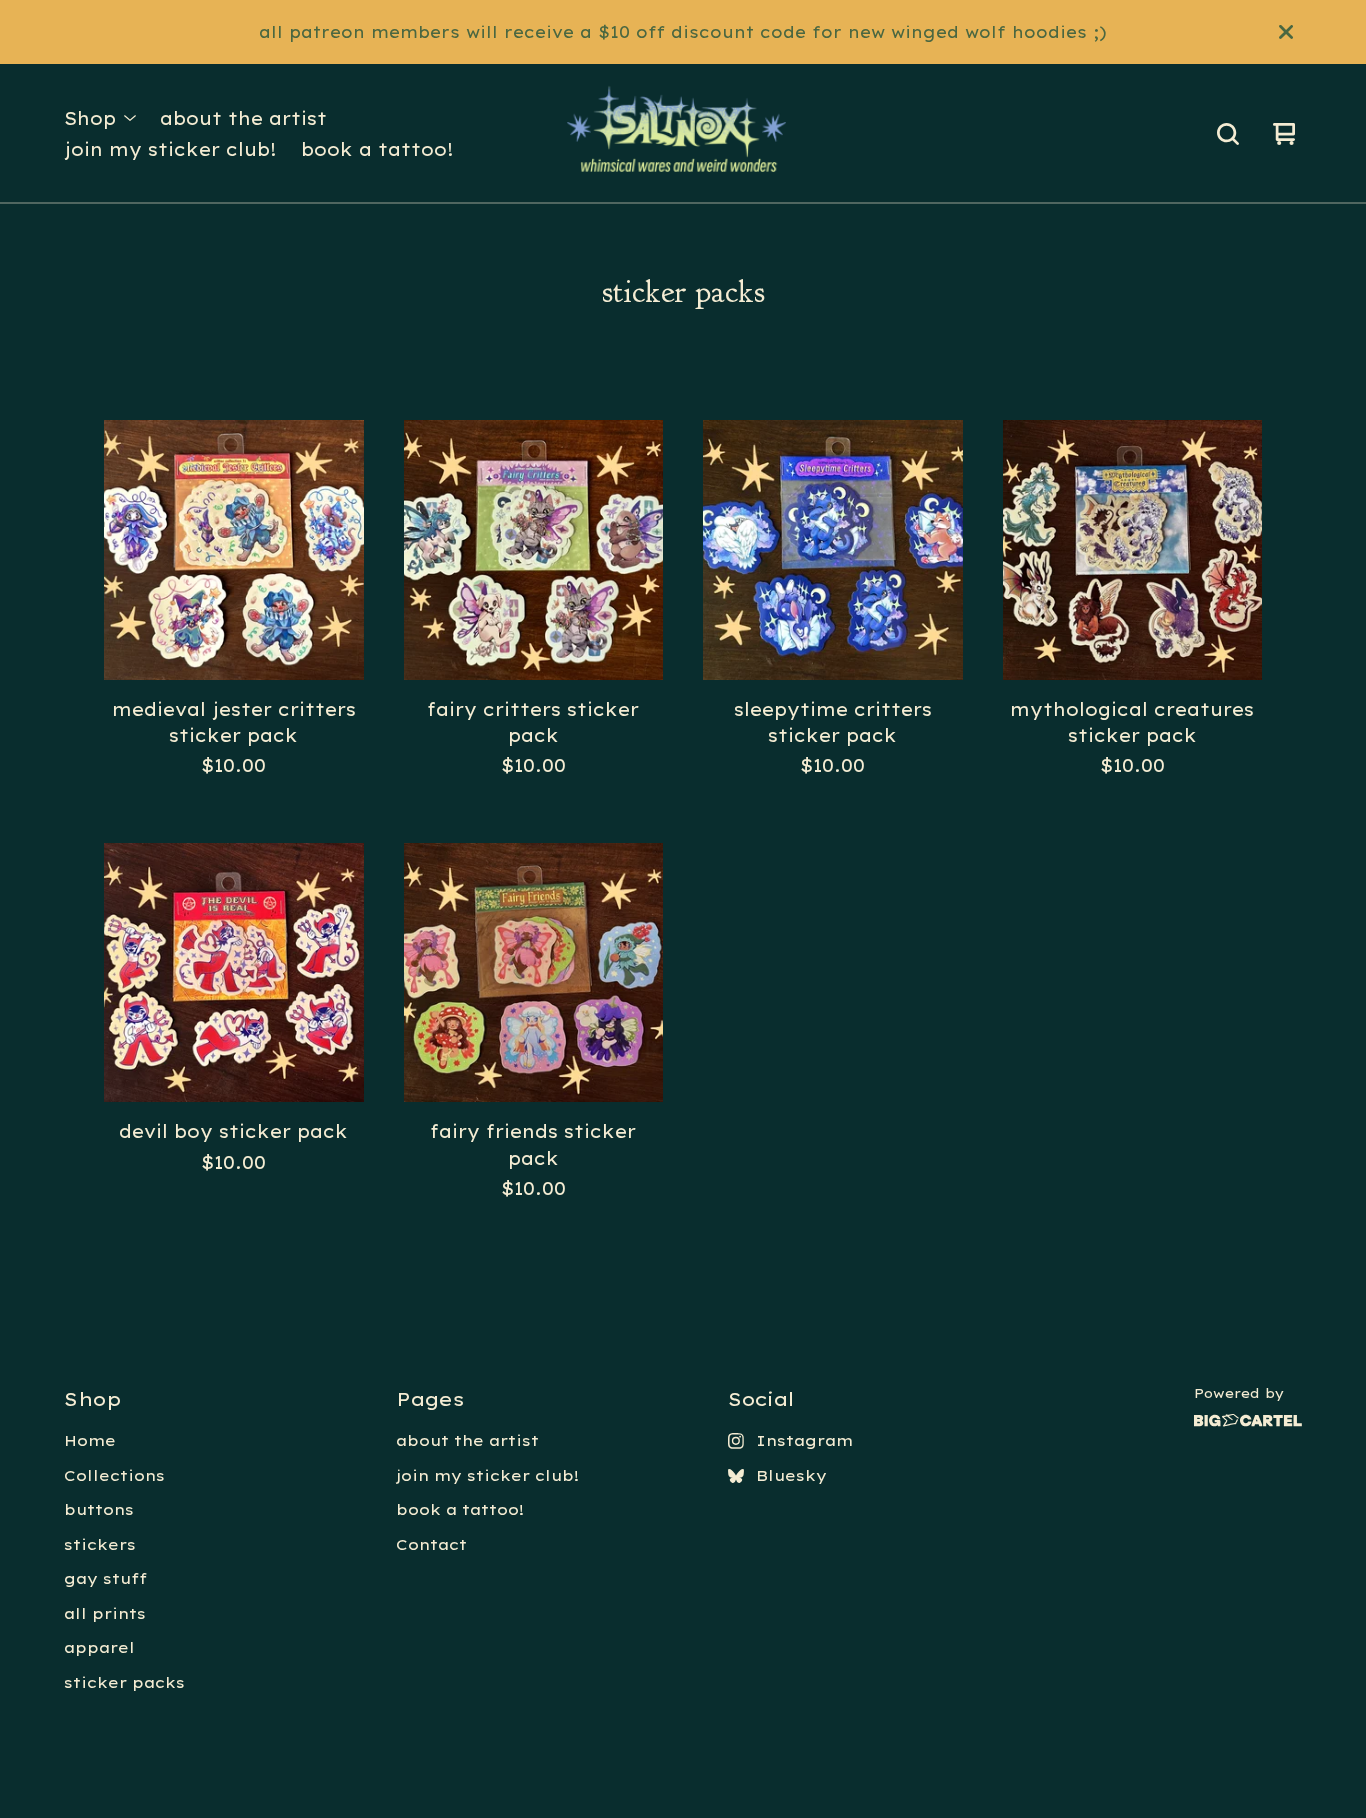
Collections (114, 1475)
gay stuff (105, 1578)
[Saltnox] (682, 134)
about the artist (243, 118)
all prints (105, 1613)
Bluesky (791, 1475)
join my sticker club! (170, 149)
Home (90, 1440)
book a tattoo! (377, 149)
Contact (431, 1544)
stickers (100, 1544)
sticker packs (124, 1682)
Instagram (804, 1440)
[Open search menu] (1228, 134)
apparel (99, 1647)
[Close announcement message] (1286, 32)
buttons (99, 1509)
